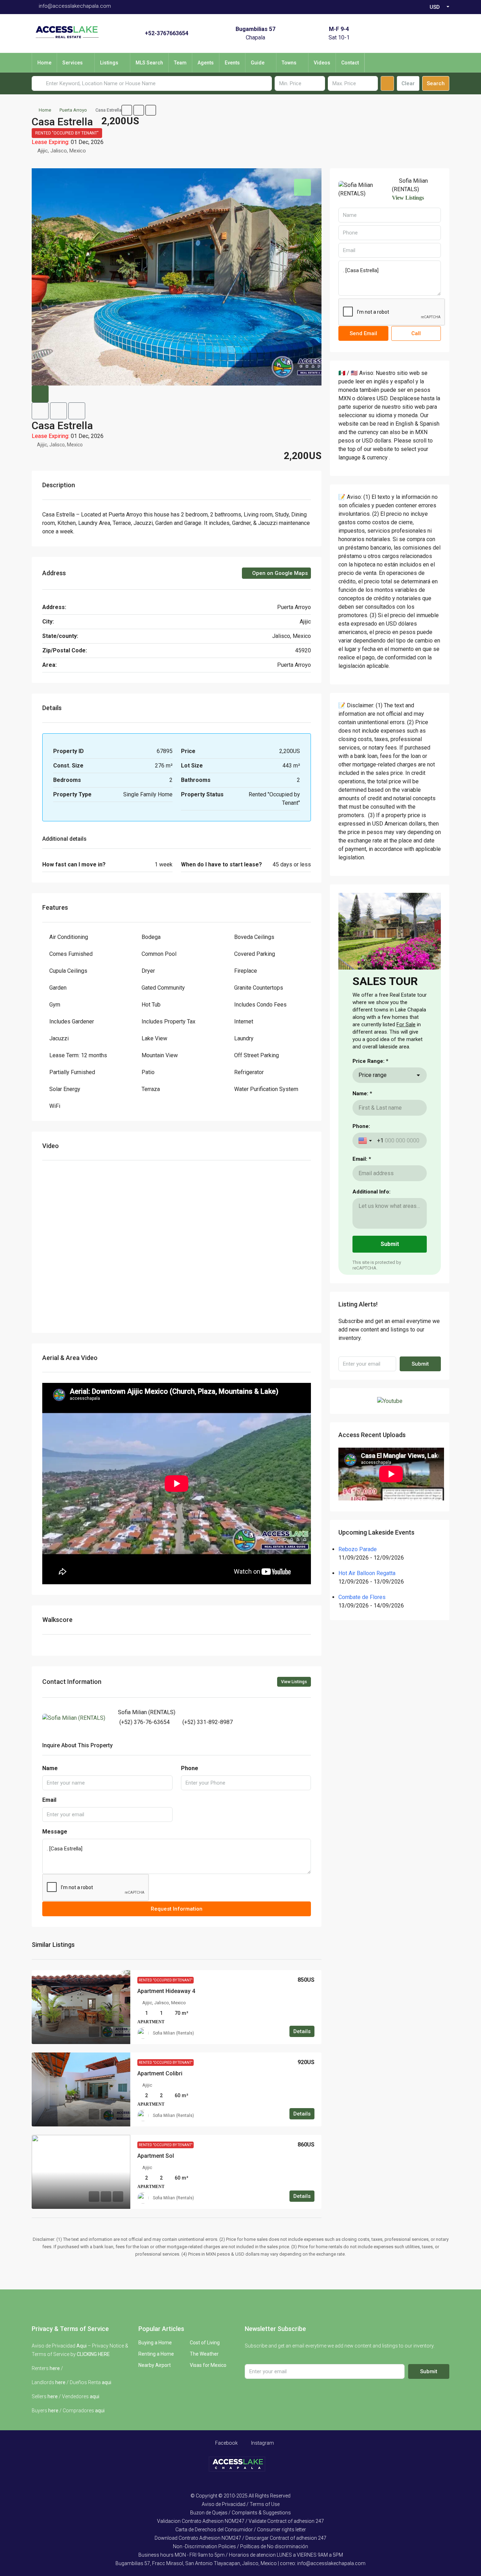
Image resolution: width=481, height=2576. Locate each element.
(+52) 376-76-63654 (145, 1722)
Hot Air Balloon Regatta (367, 1573)
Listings (109, 63)
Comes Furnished (71, 954)
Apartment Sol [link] (156, 2156)
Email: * (362, 1159)
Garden (58, 988)
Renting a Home (156, 2354)
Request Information (177, 1909)
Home (44, 63)
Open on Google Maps (279, 573)
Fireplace (246, 971)
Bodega (151, 937)
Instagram (262, 2443)
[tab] (302, 187)
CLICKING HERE (93, 2354)
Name (50, 1768)
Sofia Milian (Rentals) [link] (173, 2033)
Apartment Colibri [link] (160, 2073)
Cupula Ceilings (68, 971)
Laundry (244, 1038)
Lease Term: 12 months (78, 1055)
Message (55, 1832)
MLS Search (149, 63)
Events (232, 63)
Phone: (361, 1126)
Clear (408, 83)
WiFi (55, 1106)
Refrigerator (249, 1072)
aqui (107, 2382)
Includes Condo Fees (260, 1005)
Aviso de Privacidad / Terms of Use (241, 2504)
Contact (350, 63)
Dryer (148, 971)
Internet (244, 1021)
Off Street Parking (257, 1055)
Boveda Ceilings (254, 937)
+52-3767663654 (167, 33)
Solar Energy (65, 1089)
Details (302, 2031)
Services (73, 63)
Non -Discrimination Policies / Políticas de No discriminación (241, 2546)
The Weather (204, 2354)
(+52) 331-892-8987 (208, 1722)
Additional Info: (371, 1192)
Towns (289, 63)
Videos (322, 63)
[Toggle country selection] (366, 1141)
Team (180, 63)
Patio (148, 1072)
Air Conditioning (69, 937)
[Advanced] (387, 83)
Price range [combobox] (373, 1075)
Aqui (82, 2346)
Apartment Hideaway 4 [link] (166, 1991)
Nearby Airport (155, 2365)
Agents (206, 63)
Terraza (151, 1089)
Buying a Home (155, 2343)
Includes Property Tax (168, 1021)
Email (49, 1800)
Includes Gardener (72, 1021)
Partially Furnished (72, 1072)
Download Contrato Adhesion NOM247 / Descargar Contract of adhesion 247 (241, 2538)
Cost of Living (205, 2343)
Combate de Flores (362, 1597)
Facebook (226, 2443)
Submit (420, 1364)
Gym (55, 1005)
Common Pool (159, 954)
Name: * (362, 1093)
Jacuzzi (59, 1038)
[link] (81, 2007)
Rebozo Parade (358, 1549)
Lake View (154, 1038)
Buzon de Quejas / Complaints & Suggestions (241, 2513)
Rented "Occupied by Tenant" (67, 133)
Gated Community (163, 988)
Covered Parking (255, 954)
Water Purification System (266, 1089)
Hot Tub (151, 1005)
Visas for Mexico (208, 2365)
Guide (258, 63)
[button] (127, 110)
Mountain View (160, 1055)
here (55, 2368)
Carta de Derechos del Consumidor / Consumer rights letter (241, 2530)
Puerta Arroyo (73, 110)
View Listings (294, 1682)
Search (436, 83)
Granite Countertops (259, 988)
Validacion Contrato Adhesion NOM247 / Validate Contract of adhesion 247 (241, 2521)
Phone (190, 1768)
